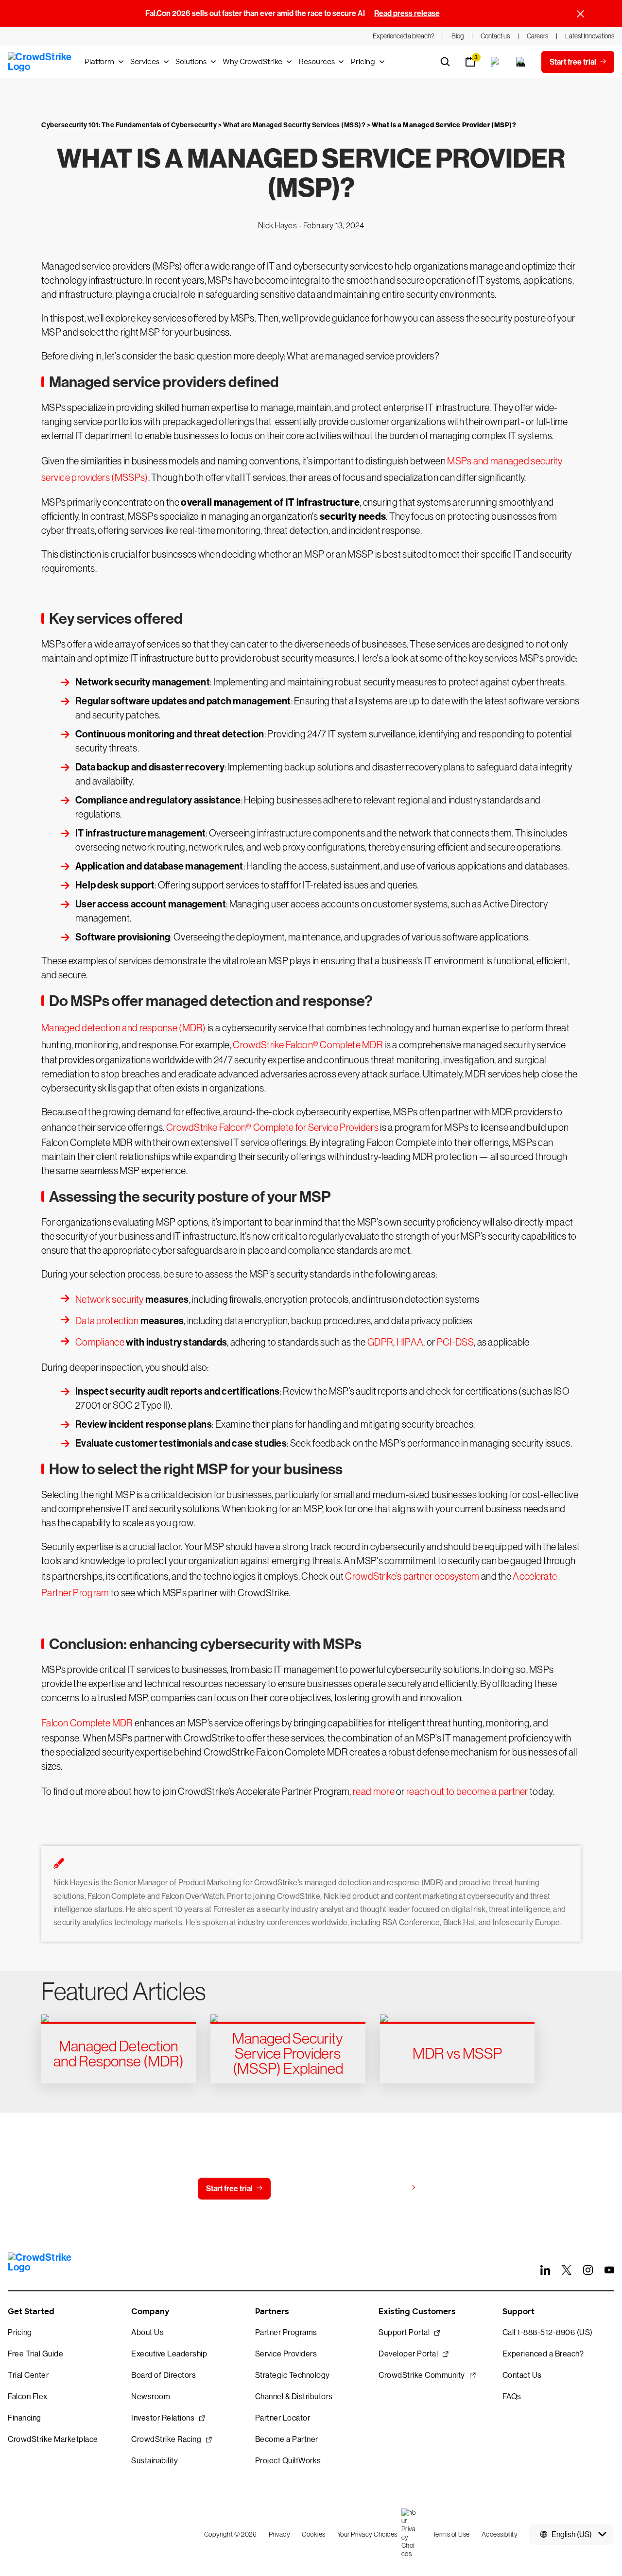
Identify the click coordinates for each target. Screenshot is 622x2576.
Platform (99, 62)
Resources (317, 62)
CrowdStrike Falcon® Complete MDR (308, 1045)
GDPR (380, 1342)
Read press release (407, 13)
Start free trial (229, 2189)
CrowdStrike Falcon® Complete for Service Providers (272, 1127)
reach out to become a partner (467, 1791)
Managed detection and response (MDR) (124, 1028)
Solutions (191, 62)
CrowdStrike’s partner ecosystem (412, 1576)
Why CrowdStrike (252, 62)
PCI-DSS (455, 1342)
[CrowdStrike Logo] (40, 62)
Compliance (100, 1342)
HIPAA (410, 1342)
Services (145, 62)
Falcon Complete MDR (87, 1723)
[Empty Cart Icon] (521, 62)
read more (374, 1791)
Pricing (363, 62)
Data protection (107, 1321)
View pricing (386, 2188)
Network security (110, 1299)
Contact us (309, 2189)
